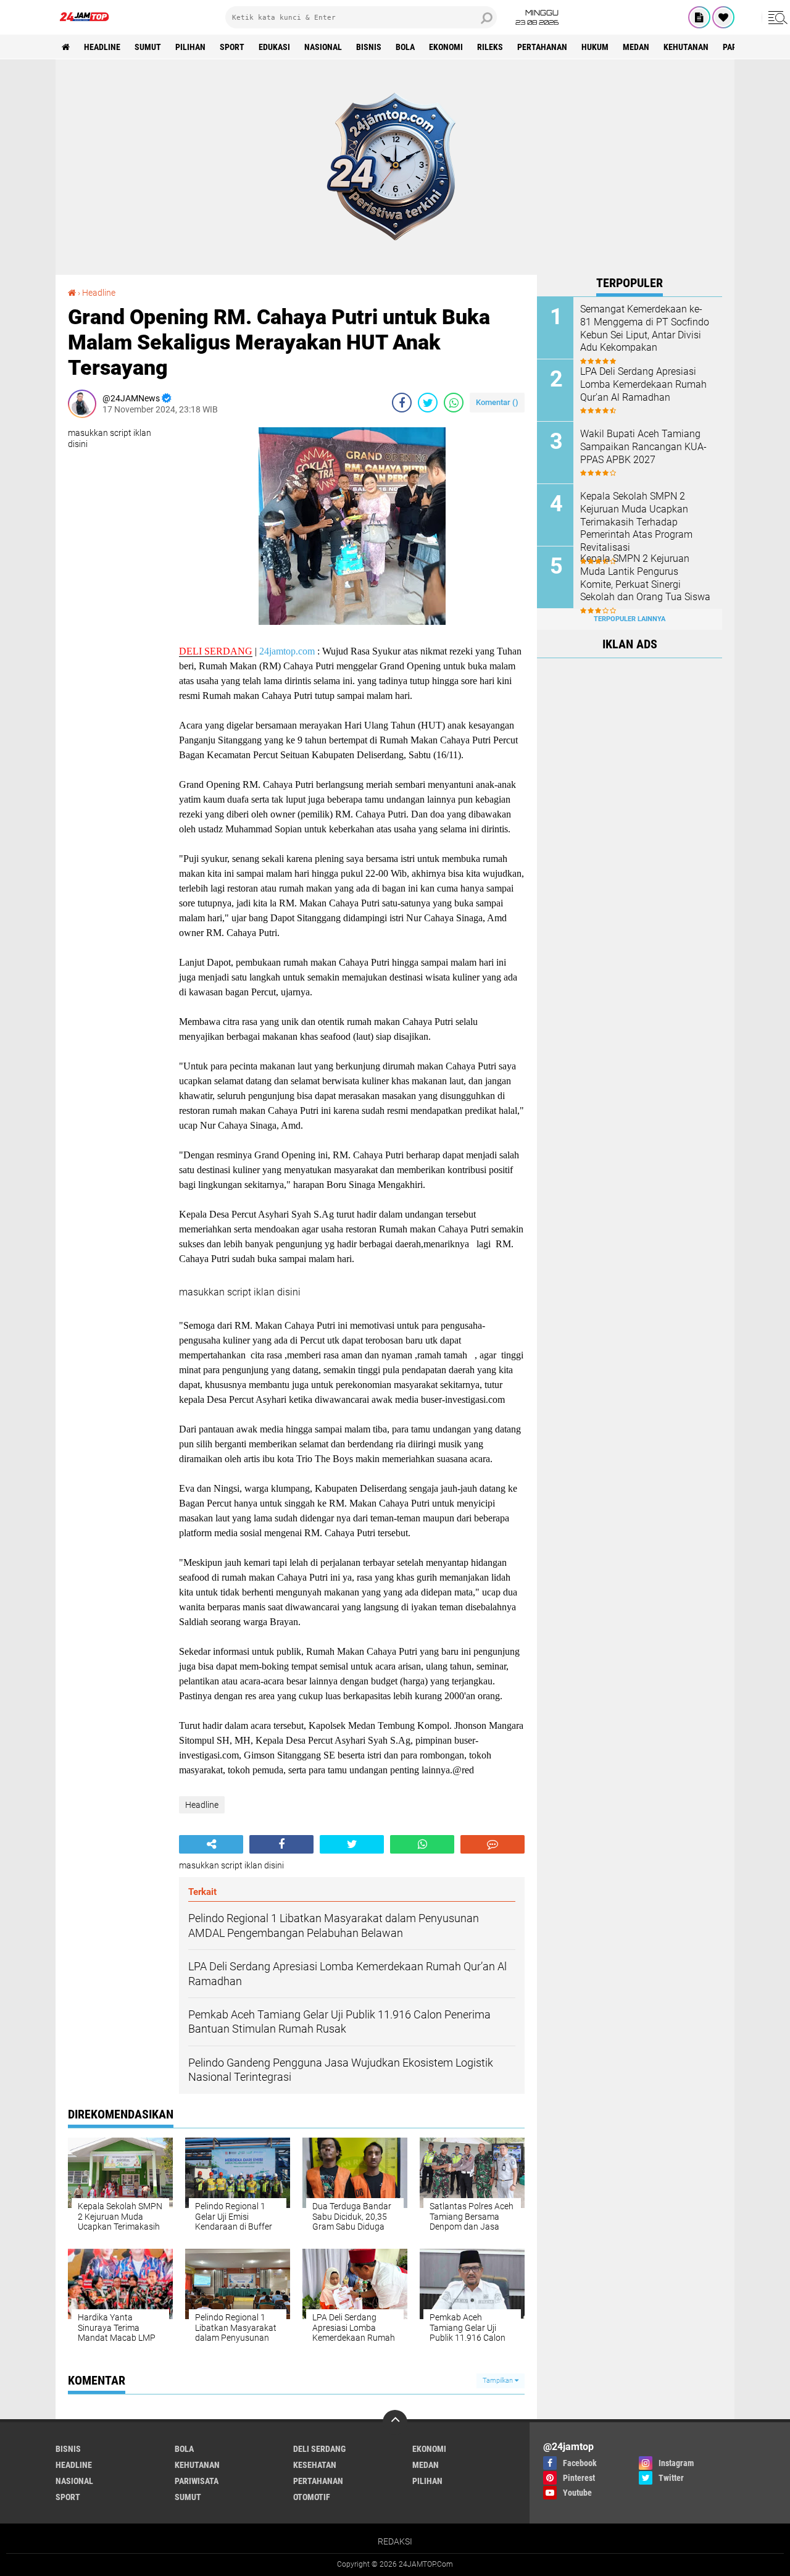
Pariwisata (197, 2481)
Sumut (148, 47)
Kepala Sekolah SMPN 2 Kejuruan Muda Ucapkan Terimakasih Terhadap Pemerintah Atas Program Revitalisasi (636, 522)
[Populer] (723, 17)
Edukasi (274, 47)
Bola (405, 47)
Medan (636, 47)
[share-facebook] (402, 403)
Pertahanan (542, 47)
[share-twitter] (428, 403)
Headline (102, 47)
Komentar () (497, 402)
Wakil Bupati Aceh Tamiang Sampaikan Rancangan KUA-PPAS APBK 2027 (643, 447)
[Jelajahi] (776, 17)
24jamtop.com (287, 651)
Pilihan (190, 47)
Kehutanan (686, 47)
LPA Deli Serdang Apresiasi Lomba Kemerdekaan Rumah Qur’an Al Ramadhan (643, 384)
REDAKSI (395, 2541)
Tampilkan (499, 2381)
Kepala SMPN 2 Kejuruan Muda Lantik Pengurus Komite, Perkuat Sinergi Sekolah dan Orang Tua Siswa (645, 578)
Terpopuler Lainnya (630, 619)
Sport (232, 47)
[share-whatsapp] (454, 403)
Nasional (323, 47)
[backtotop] (395, 2422)
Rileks (490, 47)
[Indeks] (699, 17)
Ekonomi (446, 47)
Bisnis (369, 47)
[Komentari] (493, 1844)
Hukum (595, 47)
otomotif (312, 2497)
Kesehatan (315, 2465)
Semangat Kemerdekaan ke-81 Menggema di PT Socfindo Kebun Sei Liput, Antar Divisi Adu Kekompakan (645, 328)
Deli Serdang (319, 2449)
